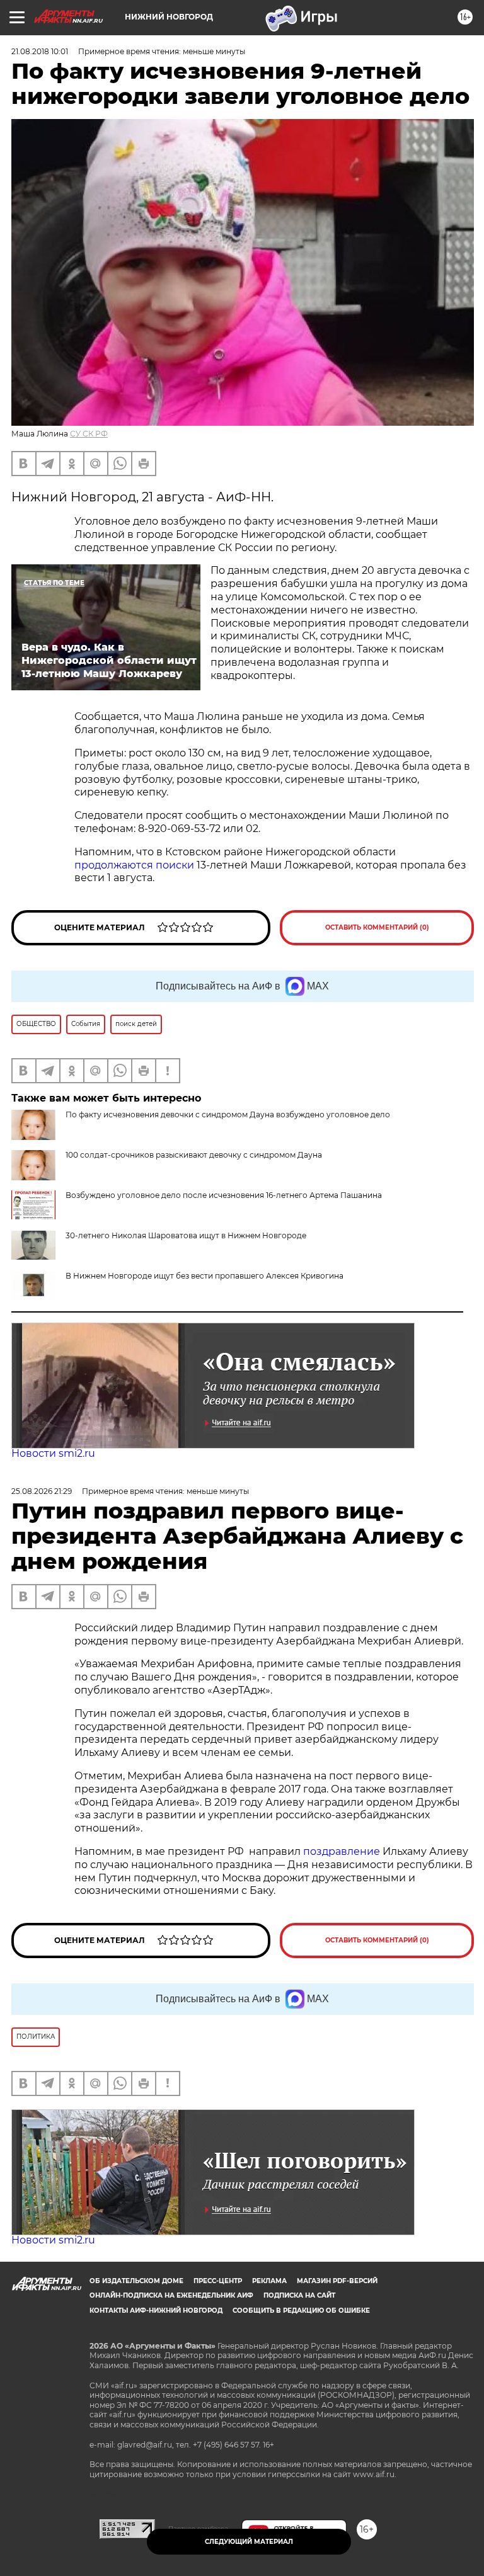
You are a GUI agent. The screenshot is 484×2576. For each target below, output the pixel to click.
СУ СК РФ (89, 434)
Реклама (269, 2281)
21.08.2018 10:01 (40, 51)
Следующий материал (249, 2542)
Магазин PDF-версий (337, 2281)
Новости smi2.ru (53, 1453)
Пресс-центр (218, 2281)
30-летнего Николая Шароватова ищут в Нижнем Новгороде (186, 1235)
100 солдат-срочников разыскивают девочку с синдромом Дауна (194, 1155)
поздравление (343, 1851)
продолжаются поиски (134, 865)
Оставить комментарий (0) (377, 927)
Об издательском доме (136, 2281)
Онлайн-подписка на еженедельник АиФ (171, 2295)
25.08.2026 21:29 (42, 1491)
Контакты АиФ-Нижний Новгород (156, 2311)
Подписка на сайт (299, 2295)
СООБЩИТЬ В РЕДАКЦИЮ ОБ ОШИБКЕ (301, 2311)
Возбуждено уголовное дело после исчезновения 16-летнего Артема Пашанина (224, 1195)
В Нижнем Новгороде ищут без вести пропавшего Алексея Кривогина (205, 1276)
